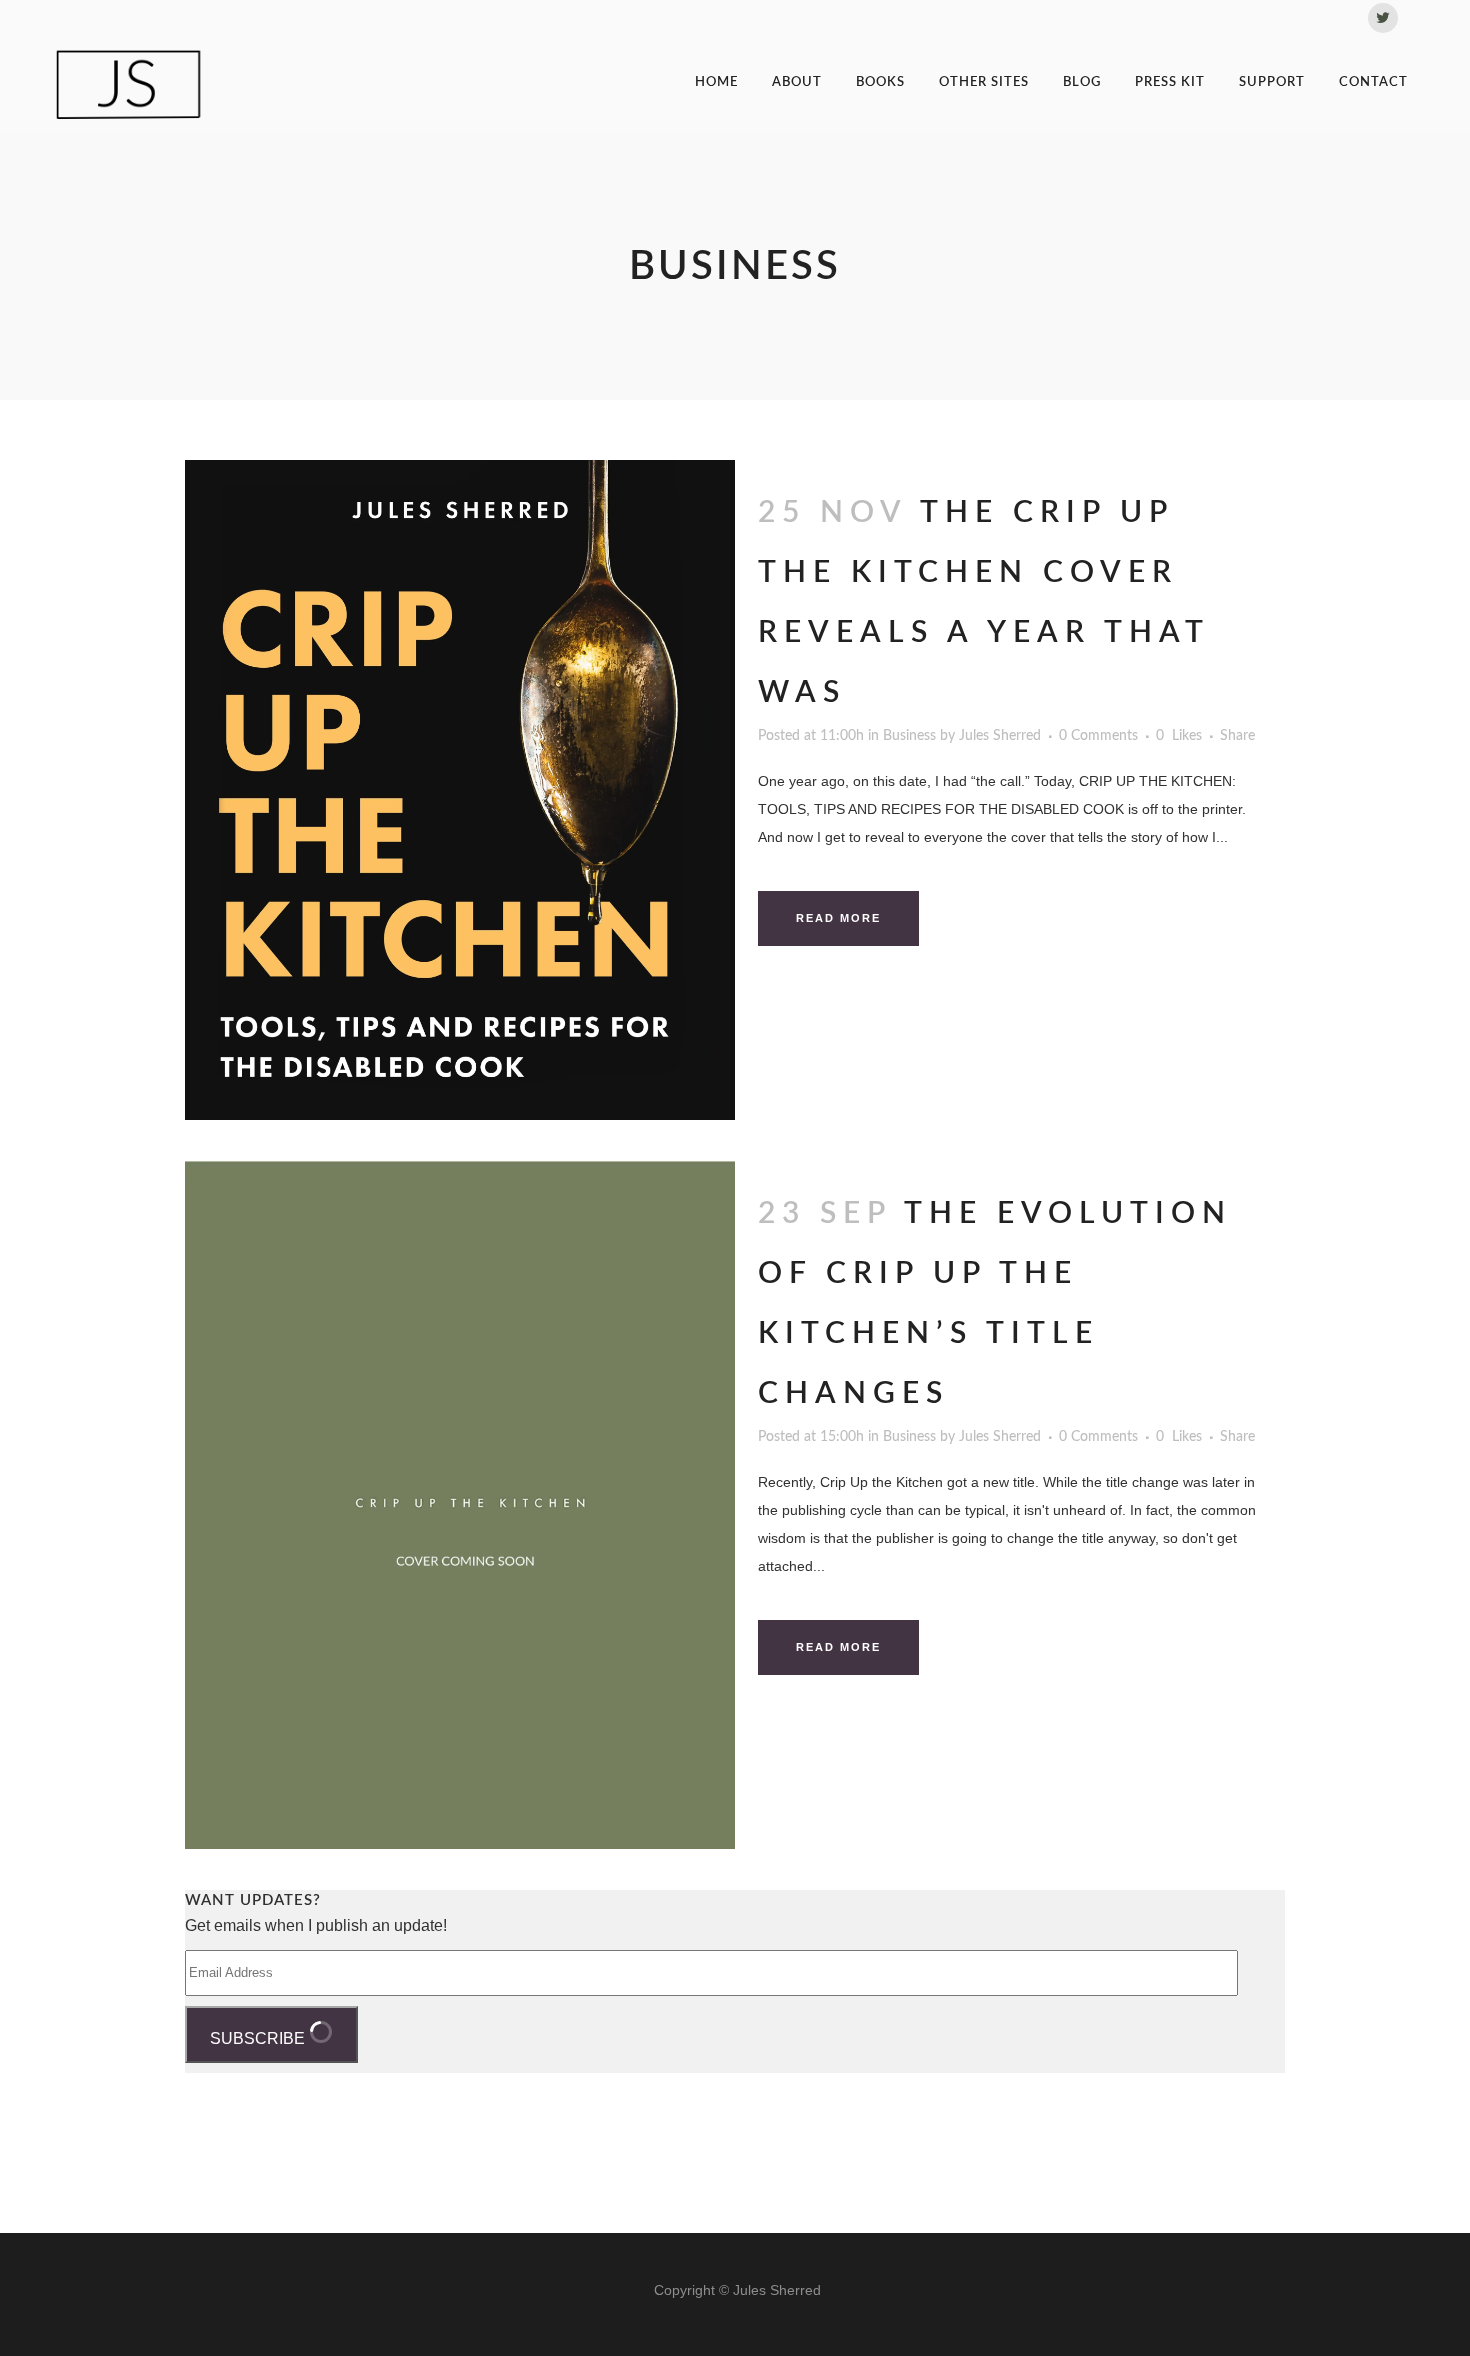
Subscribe (259, 2038)
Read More (838, 918)
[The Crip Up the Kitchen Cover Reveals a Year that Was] (460, 790)
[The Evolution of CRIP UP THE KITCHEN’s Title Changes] (460, 1505)
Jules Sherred (1000, 736)
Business (909, 736)
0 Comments (1098, 736)
